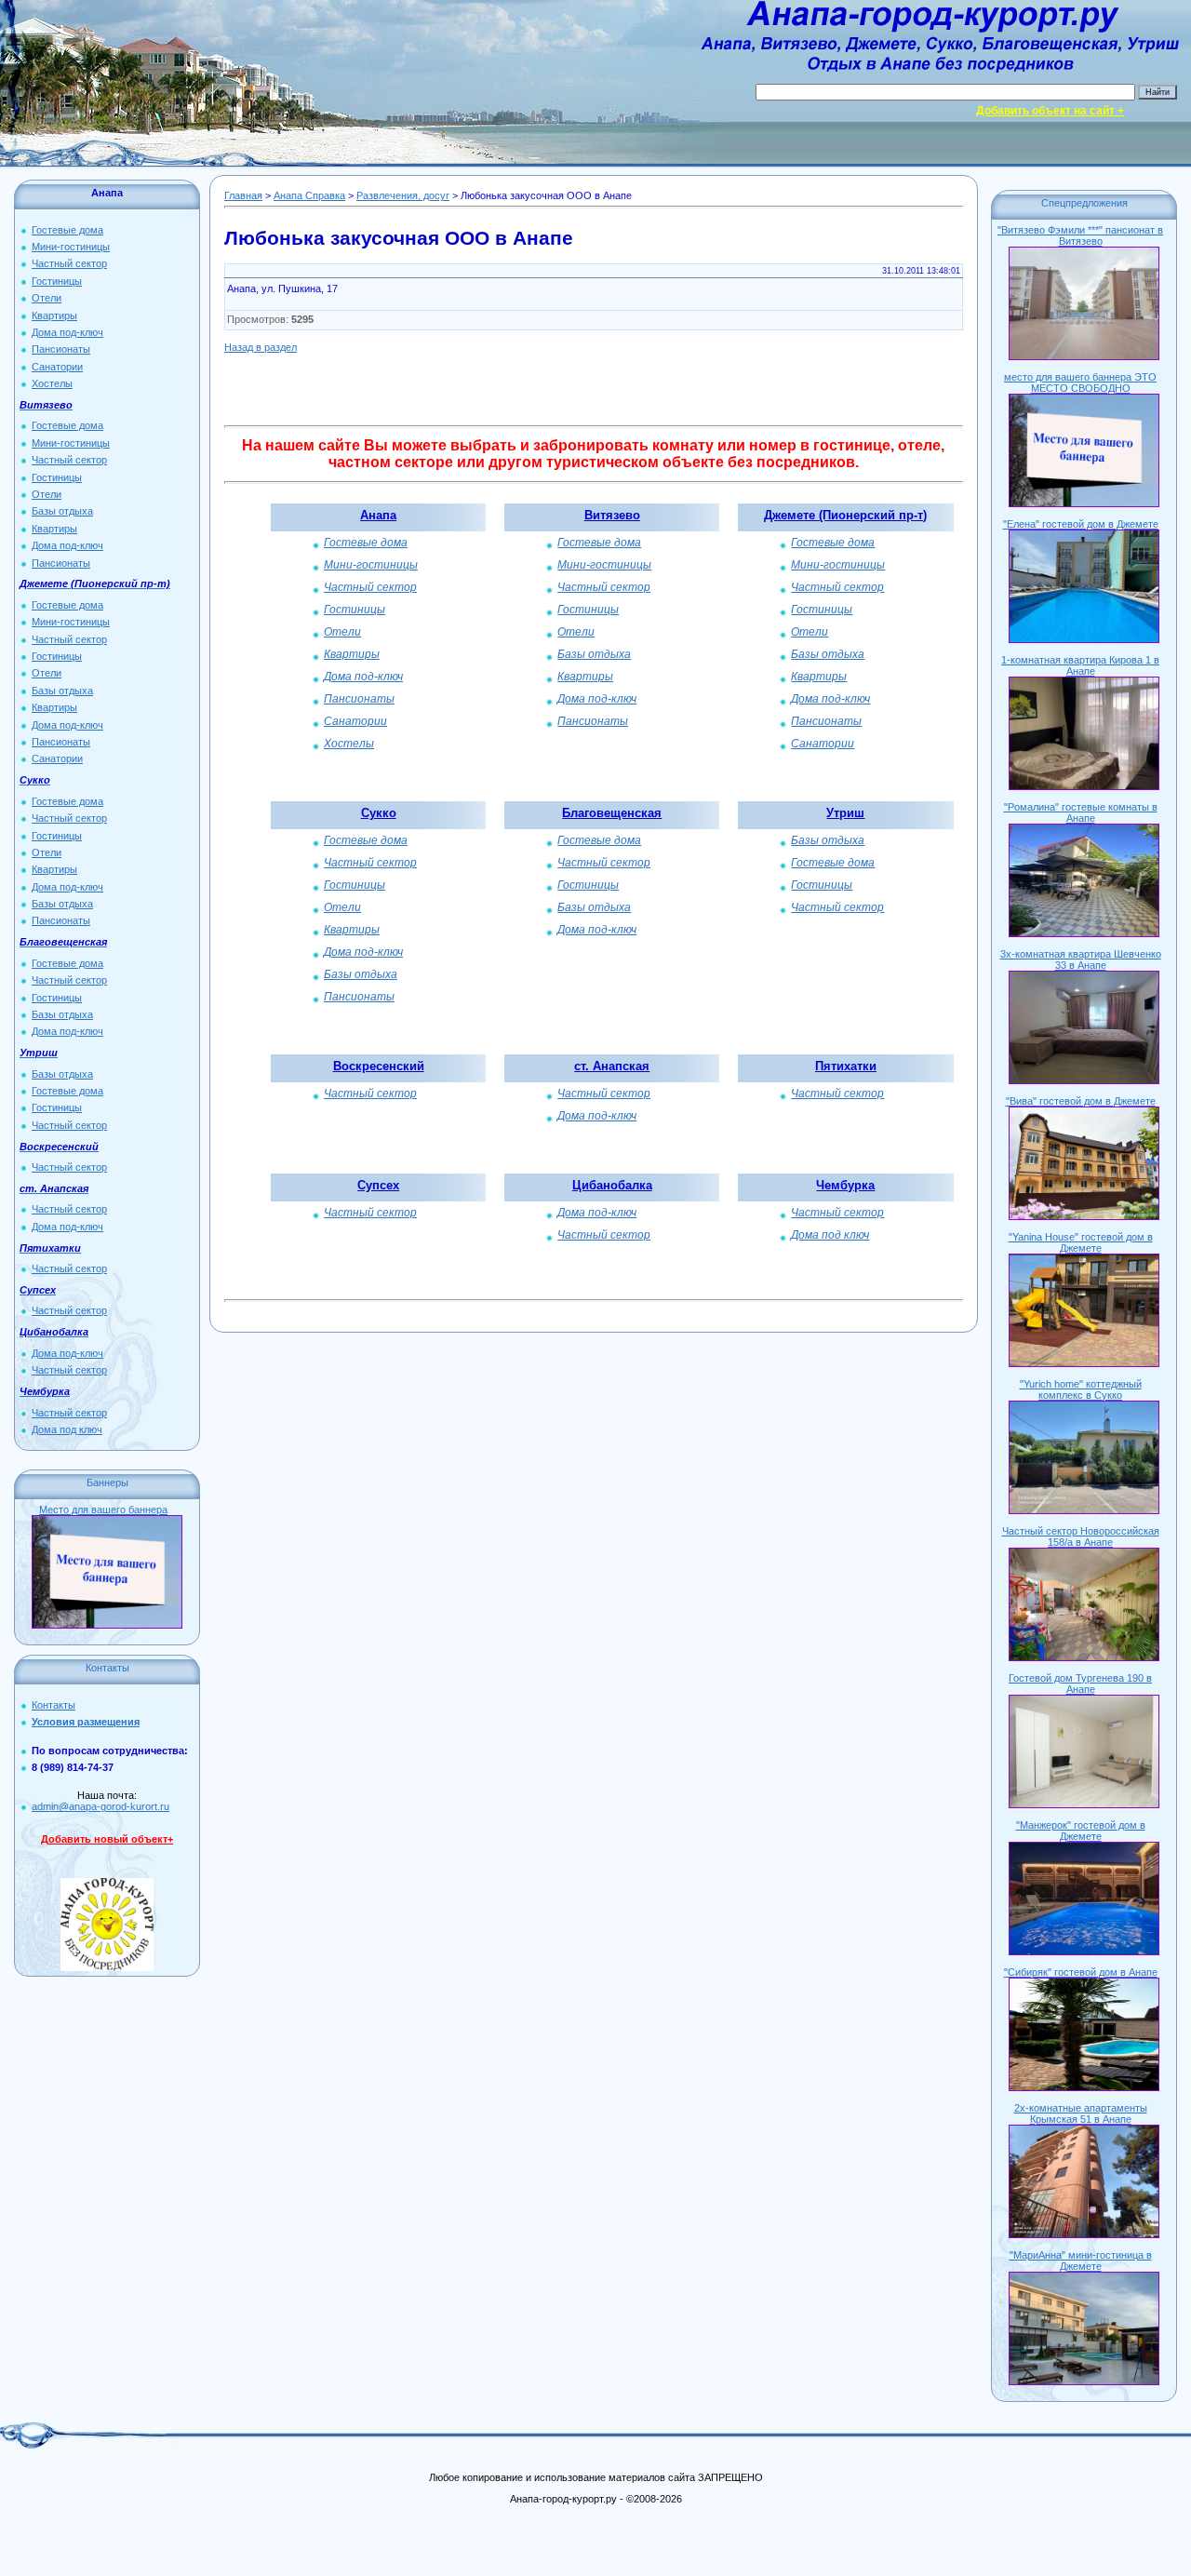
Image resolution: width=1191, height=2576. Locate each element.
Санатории (57, 367)
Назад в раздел (261, 347)
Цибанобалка (612, 1185)
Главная (243, 195)
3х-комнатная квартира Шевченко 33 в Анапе (1081, 959)
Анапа (378, 515)
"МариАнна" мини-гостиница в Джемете (1081, 2261)
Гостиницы (57, 281)
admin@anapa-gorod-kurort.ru (100, 1806)
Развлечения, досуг (403, 195)
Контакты (54, 1705)
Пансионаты (61, 349)
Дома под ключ (67, 1429)
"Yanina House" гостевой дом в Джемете (1081, 1242)
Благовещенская (612, 813)
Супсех (378, 1185)
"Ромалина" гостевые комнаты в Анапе (1081, 812)
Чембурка (845, 1185)
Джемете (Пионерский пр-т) (845, 515)
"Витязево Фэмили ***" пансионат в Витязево (1080, 235)
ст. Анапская (612, 1066)
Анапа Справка (309, 195)
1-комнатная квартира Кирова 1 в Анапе (1080, 665)
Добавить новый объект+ (107, 1839)
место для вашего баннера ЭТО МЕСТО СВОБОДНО (1080, 382)
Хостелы (52, 383)
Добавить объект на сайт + (1050, 111)
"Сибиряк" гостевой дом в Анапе (1081, 1972)
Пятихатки (846, 1066)
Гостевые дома (67, 230)
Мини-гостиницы (71, 247)
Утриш (845, 813)
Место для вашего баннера (103, 1509)
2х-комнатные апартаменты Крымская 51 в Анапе (1081, 2113)
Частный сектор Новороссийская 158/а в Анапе (1081, 1536)
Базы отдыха (62, 511)
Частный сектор (69, 263)
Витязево (612, 515)
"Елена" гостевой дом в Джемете (1081, 524)
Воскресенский (379, 1066)
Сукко (379, 813)
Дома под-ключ (67, 332)
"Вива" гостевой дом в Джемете (1081, 1101)
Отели (47, 298)
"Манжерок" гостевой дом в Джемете (1081, 1831)
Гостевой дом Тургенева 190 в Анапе (1080, 1684)
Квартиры (54, 315)
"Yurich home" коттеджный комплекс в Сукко (1081, 1389)
